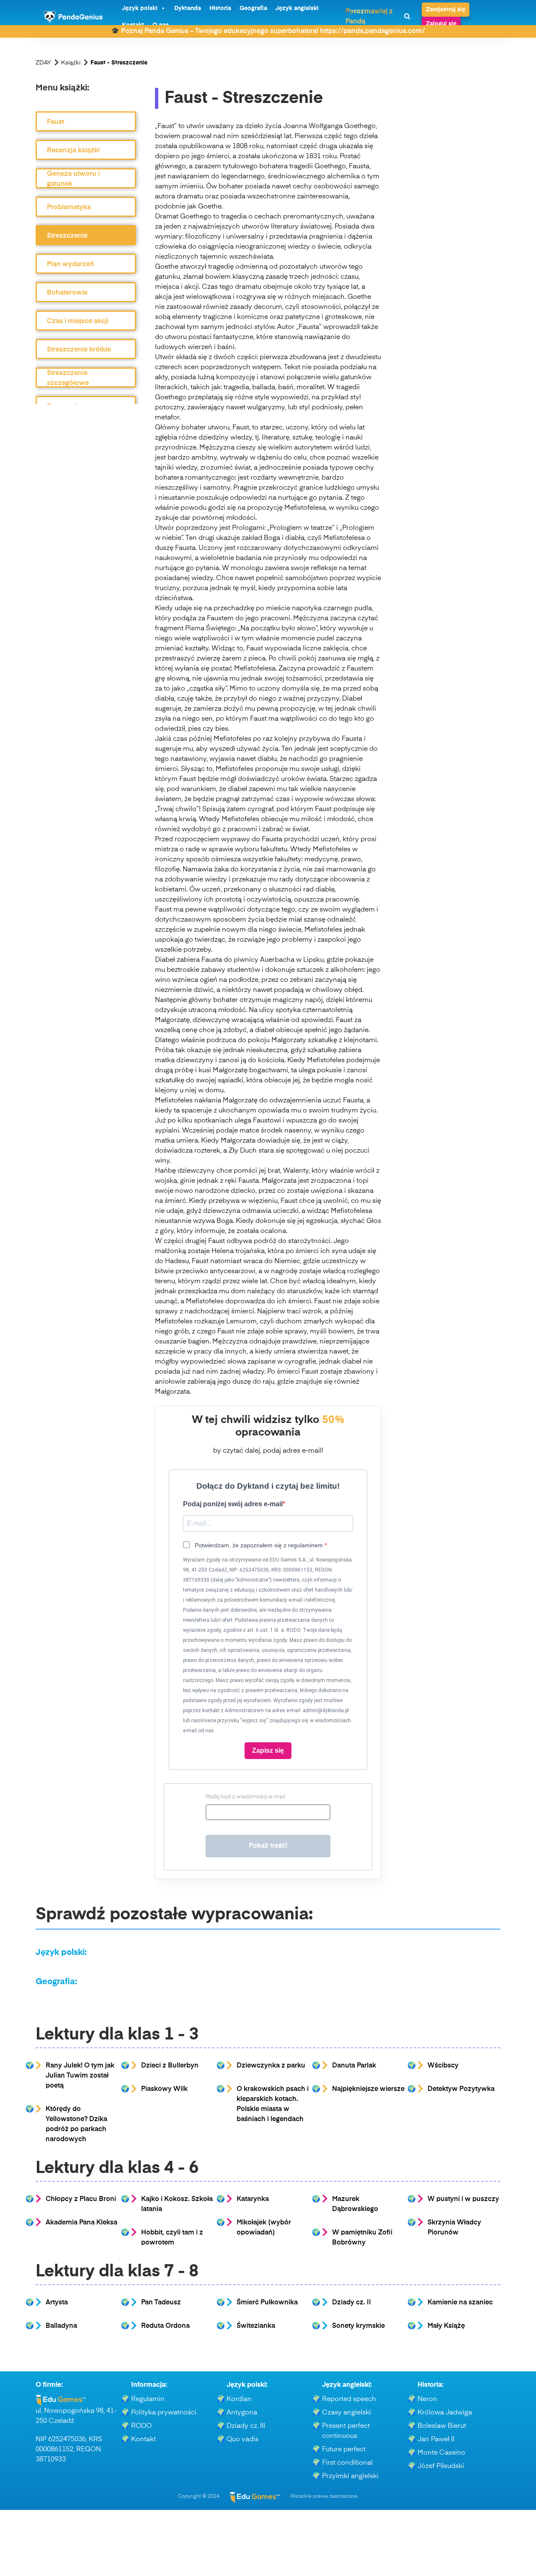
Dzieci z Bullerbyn (170, 2066)
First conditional (347, 2463)
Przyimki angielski (350, 2476)
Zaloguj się (441, 24)
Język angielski (297, 8)
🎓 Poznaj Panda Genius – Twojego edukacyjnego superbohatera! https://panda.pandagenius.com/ (268, 31)
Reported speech (349, 2399)
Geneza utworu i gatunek (73, 179)
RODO (141, 2426)
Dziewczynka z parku (271, 2066)
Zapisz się (268, 1750)
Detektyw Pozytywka (461, 2089)
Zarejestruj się (446, 10)
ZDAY (43, 63)
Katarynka (253, 2199)
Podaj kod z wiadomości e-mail (245, 1797)
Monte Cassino (441, 2453)
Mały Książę (446, 2326)
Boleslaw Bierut (442, 2426)
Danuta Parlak (354, 2066)
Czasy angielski (347, 2413)
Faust (55, 122)
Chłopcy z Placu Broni (81, 2199)
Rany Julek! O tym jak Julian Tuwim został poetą (80, 2076)
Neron (427, 2399)
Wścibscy (443, 2066)
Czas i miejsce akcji (78, 321)
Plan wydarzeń (71, 265)
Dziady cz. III (246, 2426)
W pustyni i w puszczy (463, 2199)
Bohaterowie (67, 293)
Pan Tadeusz (161, 2303)
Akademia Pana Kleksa (81, 2223)
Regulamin (148, 2399)
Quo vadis (242, 2440)
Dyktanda (188, 8)
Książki (71, 63)
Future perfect (344, 2450)
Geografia (253, 8)
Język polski (140, 8)
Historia (220, 8)
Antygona (242, 2413)
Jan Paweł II (436, 2440)
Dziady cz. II (352, 2303)
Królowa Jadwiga (445, 2413)
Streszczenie (67, 236)
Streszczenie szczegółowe (68, 378)
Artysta (57, 2303)
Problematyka (69, 208)
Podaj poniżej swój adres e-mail (233, 1504)
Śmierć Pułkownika (267, 2303)
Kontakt (143, 2440)
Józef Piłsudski (441, 2466)
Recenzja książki (73, 151)
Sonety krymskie (358, 2326)
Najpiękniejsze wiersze (368, 2089)
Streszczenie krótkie (79, 350)
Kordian (239, 2399)
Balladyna (61, 2326)
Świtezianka (256, 2326)
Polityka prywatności (164, 2413)
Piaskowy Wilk (164, 2089)
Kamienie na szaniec (460, 2303)
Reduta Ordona (165, 2326)
